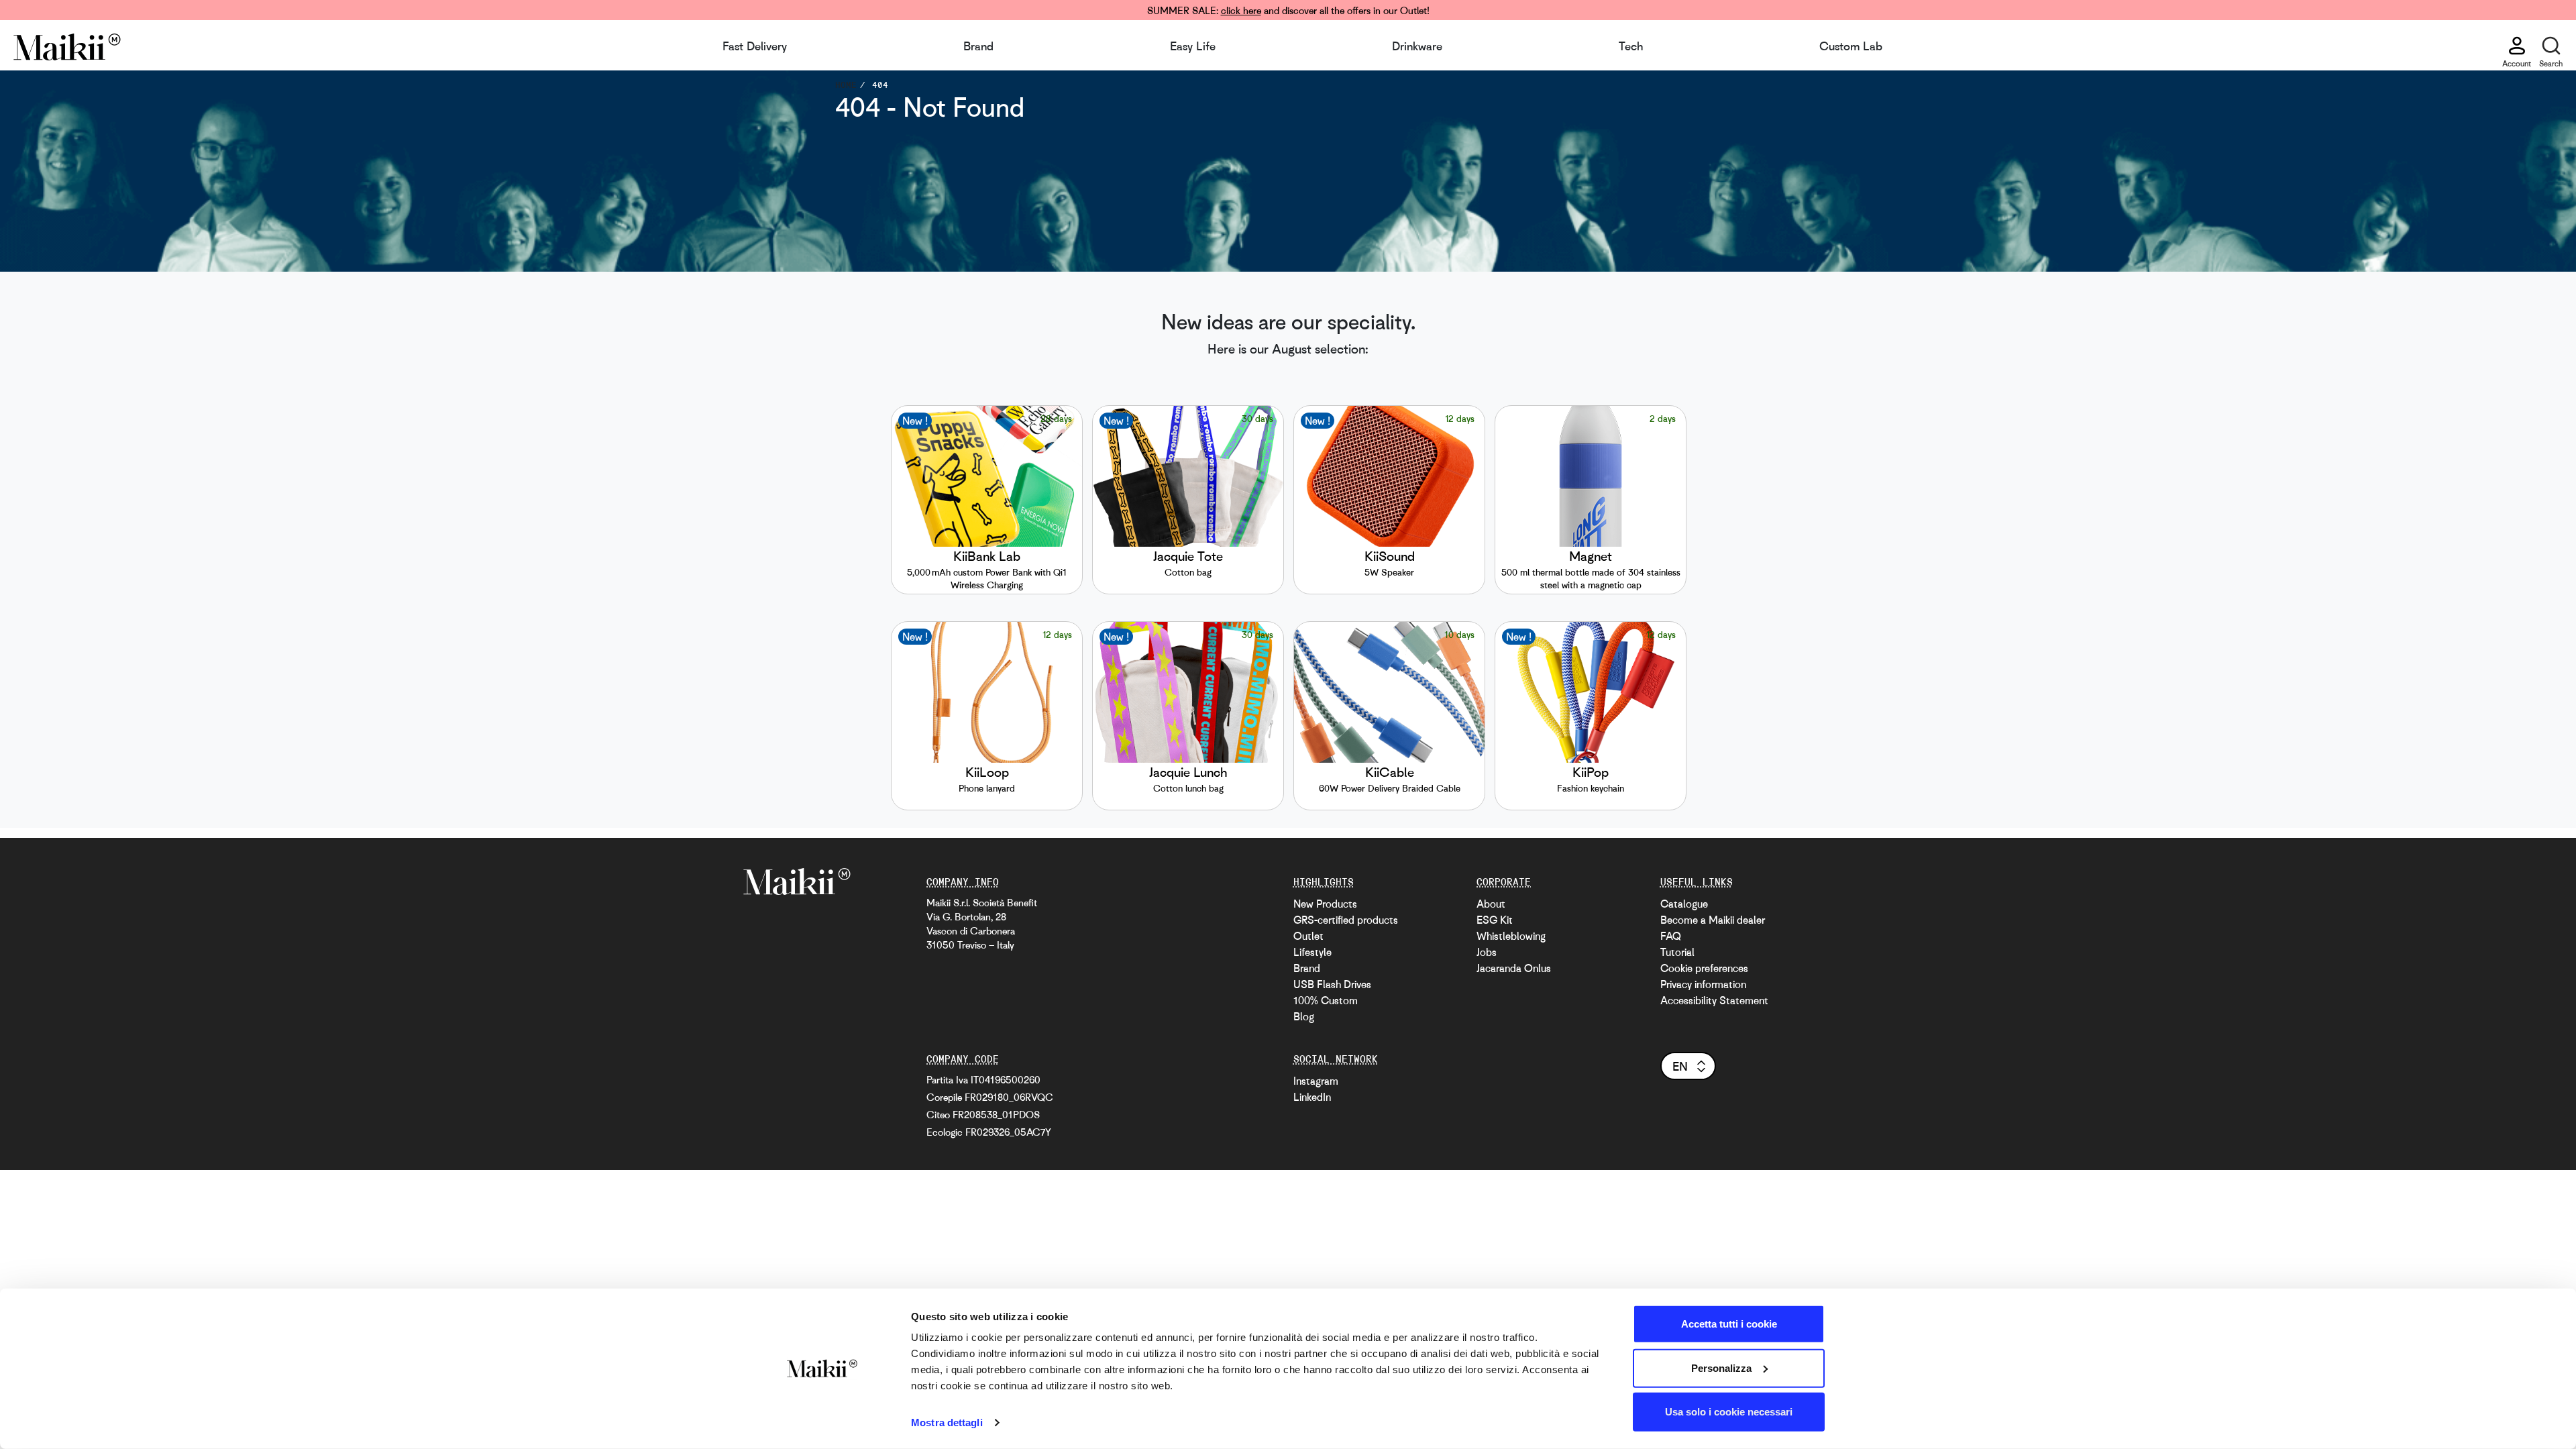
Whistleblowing (1511, 936)
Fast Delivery (755, 46)
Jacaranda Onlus (1514, 968)
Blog (1304, 1016)
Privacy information (1703, 984)
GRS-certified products (1346, 920)
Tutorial (1677, 952)
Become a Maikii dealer (1713, 920)
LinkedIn (1312, 1097)
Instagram (1316, 1081)
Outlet (1308, 936)
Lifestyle (1312, 952)
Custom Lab (1851, 46)
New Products (1325, 904)
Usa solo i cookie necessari (1729, 1412)
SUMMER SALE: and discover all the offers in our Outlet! (1288, 10)
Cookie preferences (1704, 968)
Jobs (1487, 952)
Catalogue (1684, 904)
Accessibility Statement (1714, 1000)
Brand (978, 46)
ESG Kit (1495, 920)
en (1680, 1066)
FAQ (1671, 936)
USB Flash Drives (1332, 984)
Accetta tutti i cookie (1729, 1324)
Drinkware (1417, 46)
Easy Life (1193, 46)
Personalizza (1721, 1367)
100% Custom (1326, 1000)
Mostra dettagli (947, 1423)
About (1491, 904)
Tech (1631, 46)
